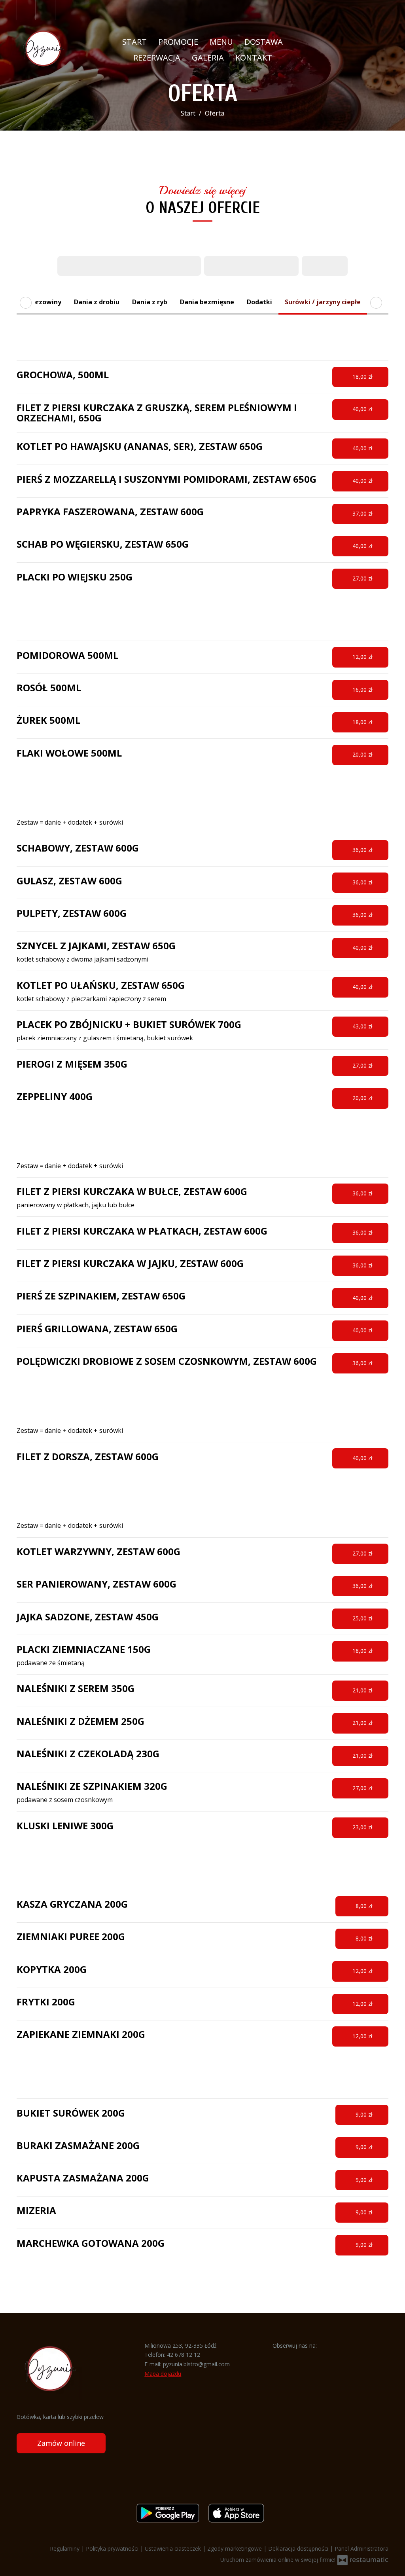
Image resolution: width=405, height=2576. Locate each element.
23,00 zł (363, 1827)
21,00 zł (363, 1690)
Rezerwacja (157, 58)
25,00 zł (363, 1618)
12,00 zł (363, 657)
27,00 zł (363, 578)
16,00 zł (363, 690)
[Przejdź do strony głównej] (51, 50)
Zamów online (61, 2443)
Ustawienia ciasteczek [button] (174, 2548)
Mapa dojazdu (163, 2374)
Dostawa (264, 42)
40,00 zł (363, 409)
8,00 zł (365, 1906)
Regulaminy (65, 2548)
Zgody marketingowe (235, 2548)
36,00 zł (363, 850)
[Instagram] (46, 10)
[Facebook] (26, 10)
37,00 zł (363, 513)
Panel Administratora (361, 2548)
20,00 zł (363, 754)
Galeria (208, 58)
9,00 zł (365, 2114)
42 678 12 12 (184, 2355)
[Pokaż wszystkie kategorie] (376, 303)
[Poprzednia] (26, 303)
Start (134, 42)
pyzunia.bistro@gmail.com (196, 2364)
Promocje (178, 42)
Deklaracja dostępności (299, 2548)
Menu (221, 42)
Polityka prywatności (113, 2548)
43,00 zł (363, 1026)
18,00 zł (363, 377)
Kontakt (254, 58)
